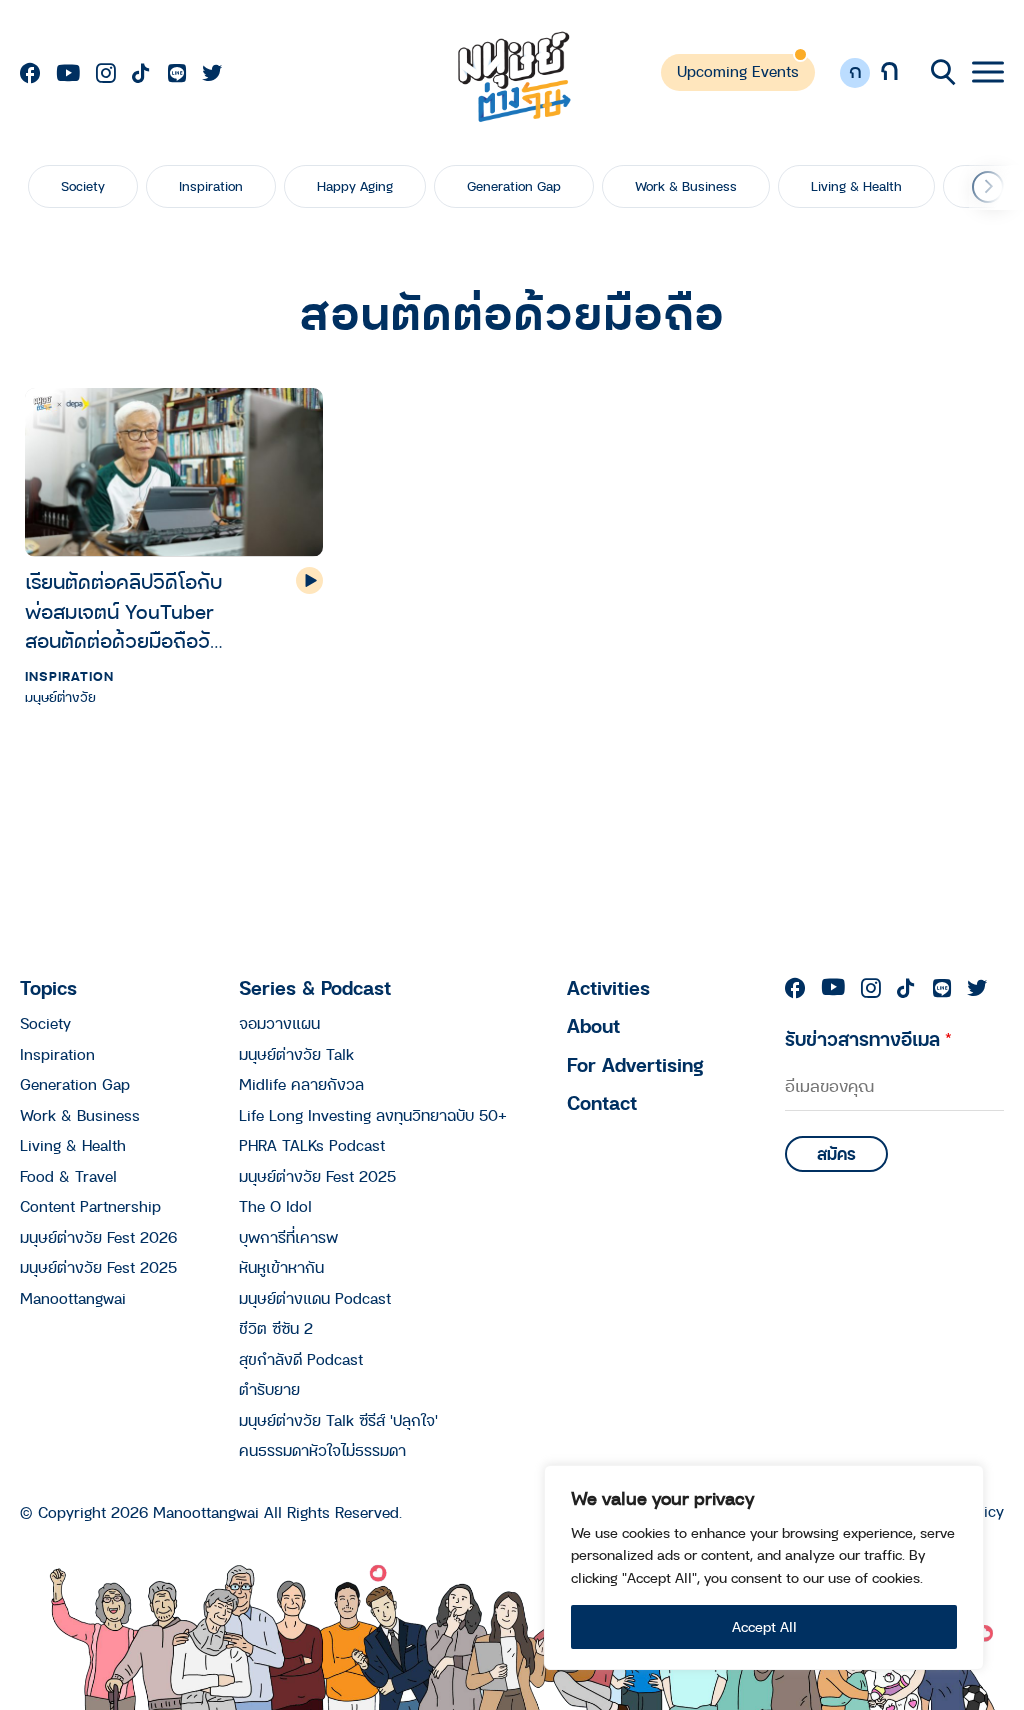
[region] (764, 1567)
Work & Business (686, 186)
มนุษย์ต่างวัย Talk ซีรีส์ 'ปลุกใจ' (338, 1420)
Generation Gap (514, 186)
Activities (608, 987)
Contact (602, 1102)
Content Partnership (90, 1206)
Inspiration (211, 186)
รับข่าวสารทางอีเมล (868, 1038)
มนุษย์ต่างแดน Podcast (315, 1298)
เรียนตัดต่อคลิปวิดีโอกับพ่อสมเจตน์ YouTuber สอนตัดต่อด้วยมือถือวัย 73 (123, 611)
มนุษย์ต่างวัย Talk (296, 1054)
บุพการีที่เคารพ (288, 1237)
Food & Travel (68, 1176)
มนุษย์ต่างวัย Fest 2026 (98, 1237)
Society (83, 186)
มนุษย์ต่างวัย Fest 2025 (98, 1267)
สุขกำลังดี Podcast (301, 1359)
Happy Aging (355, 186)
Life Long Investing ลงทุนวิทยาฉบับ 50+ (373, 1115)
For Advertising (635, 1064)
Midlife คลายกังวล (301, 1084)
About (593, 1025)
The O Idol (275, 1206)
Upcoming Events (738, 71)
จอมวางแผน (279, 1023)
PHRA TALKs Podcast (312, 1145)
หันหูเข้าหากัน (281, 1267)
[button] (988, 187)
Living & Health (856, 186)
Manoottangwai (73, 1298)
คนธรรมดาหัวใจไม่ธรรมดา (322, 1450)
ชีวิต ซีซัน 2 (276, 1328)
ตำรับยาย (269, 1389)
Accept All (764, 1626)
